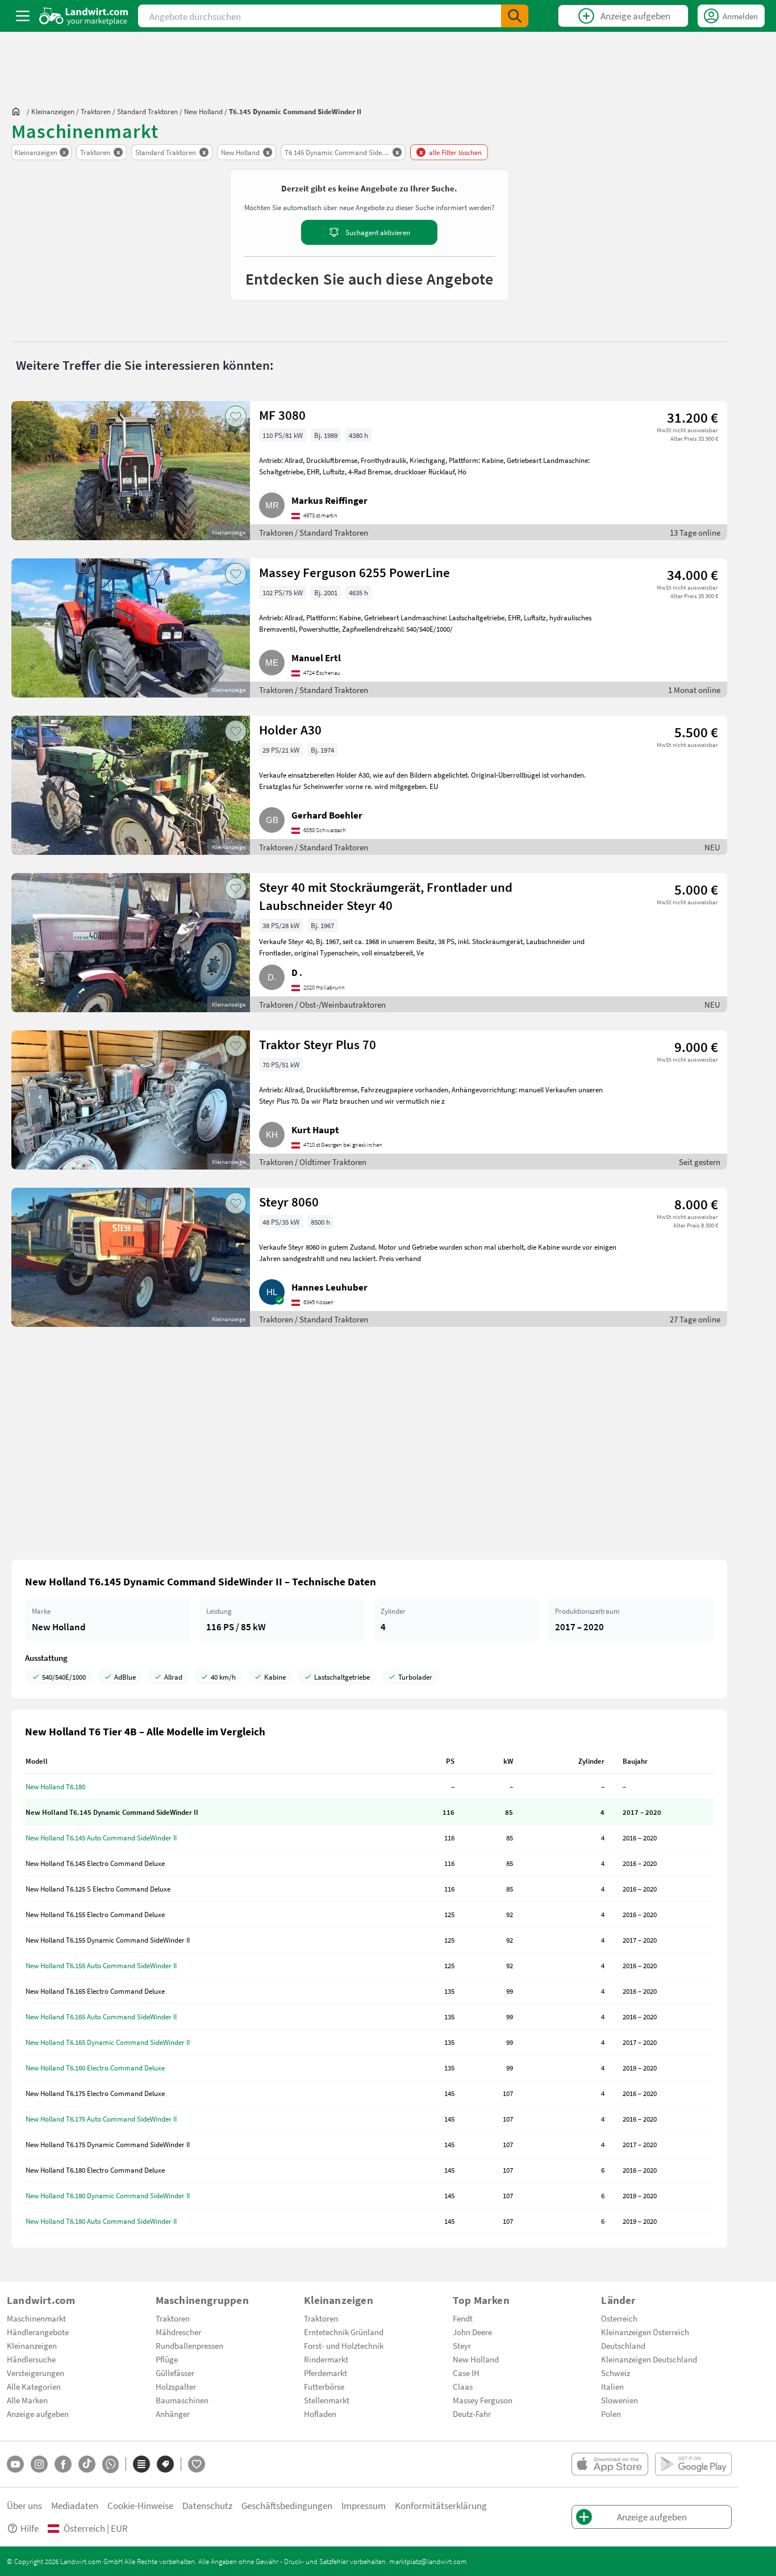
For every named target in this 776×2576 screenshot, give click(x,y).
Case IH (466, 2373)
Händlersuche (31, 2359)
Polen (611, 2414)
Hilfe (30, 2528)
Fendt (463, 2318)
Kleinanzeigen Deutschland (649, 2359)
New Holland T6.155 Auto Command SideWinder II (101, 1965)
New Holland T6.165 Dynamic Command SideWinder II (108, 2042)
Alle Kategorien (34, 2386)
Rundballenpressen (189, 2345)
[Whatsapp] (110, 2464)
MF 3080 (282, 415)
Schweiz (616, 2373)
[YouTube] (15, 2464)
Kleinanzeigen (32, 2345)
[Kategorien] (141, 2464)
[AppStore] (610, 2464)
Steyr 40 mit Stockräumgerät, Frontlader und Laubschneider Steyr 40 (386, 896)
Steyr (462, 2345)
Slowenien (619, 2400)
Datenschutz (207, 2505)
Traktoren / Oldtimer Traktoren (313, 1162)
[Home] (84, 16)
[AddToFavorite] (236, 416)
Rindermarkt (326, 2359)
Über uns (24, 2505)
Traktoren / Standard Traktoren (314, 532)
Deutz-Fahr (472, 2414)
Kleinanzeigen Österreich (645, 2332)
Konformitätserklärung (441, 2505)
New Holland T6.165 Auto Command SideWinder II (101, 2016)
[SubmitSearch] (515, 16)
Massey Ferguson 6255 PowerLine (354, 572)
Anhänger (173, 2414)
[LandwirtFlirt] (197, 2464)
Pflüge (167, 2359)
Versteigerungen (36, 2373)
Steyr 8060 (289, 1201)
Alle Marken (27, 2400)
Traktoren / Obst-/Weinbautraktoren (322, 1004)
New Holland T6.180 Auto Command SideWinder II (101, 2221)
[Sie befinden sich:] (19, 111)
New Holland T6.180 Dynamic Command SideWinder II (108, 2195)
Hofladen (320, 2414)
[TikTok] (87, 2464)
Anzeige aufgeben (38, 2414)
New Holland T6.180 (55, 1786)
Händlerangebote (38, 2332)
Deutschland (623, 2345)
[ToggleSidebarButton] (23, 16)
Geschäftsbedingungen (287, 2505)
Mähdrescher (178, 2332)
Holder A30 (290, 729)
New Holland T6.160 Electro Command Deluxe (95, 2068)
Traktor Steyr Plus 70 (318, 1044)
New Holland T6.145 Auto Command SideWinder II (101, 1838)
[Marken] (165, 2464)
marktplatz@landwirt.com (428, 2561)
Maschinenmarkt (36, 2318)
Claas (463, 2386)
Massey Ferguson (483, 2400)
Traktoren (173, 2318)
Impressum (364, 2505)
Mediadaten (75, 2505)
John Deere (472, 2332)
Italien (612, 2386)
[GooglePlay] (693, 2464)
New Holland (476, 2359)
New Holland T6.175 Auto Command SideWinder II (101, 2119)
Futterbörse (324, 2386)
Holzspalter (176, 2386)
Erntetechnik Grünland (344, 2332)
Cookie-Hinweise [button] (140, 2505)
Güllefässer (175, 2373)
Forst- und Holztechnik (344, 2345)
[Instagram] (39, 2464)
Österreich (619, 2318)
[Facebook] (63, 2464)
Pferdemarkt (326, 2373)
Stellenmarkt (327, 2400)
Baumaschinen (182, 2400)
